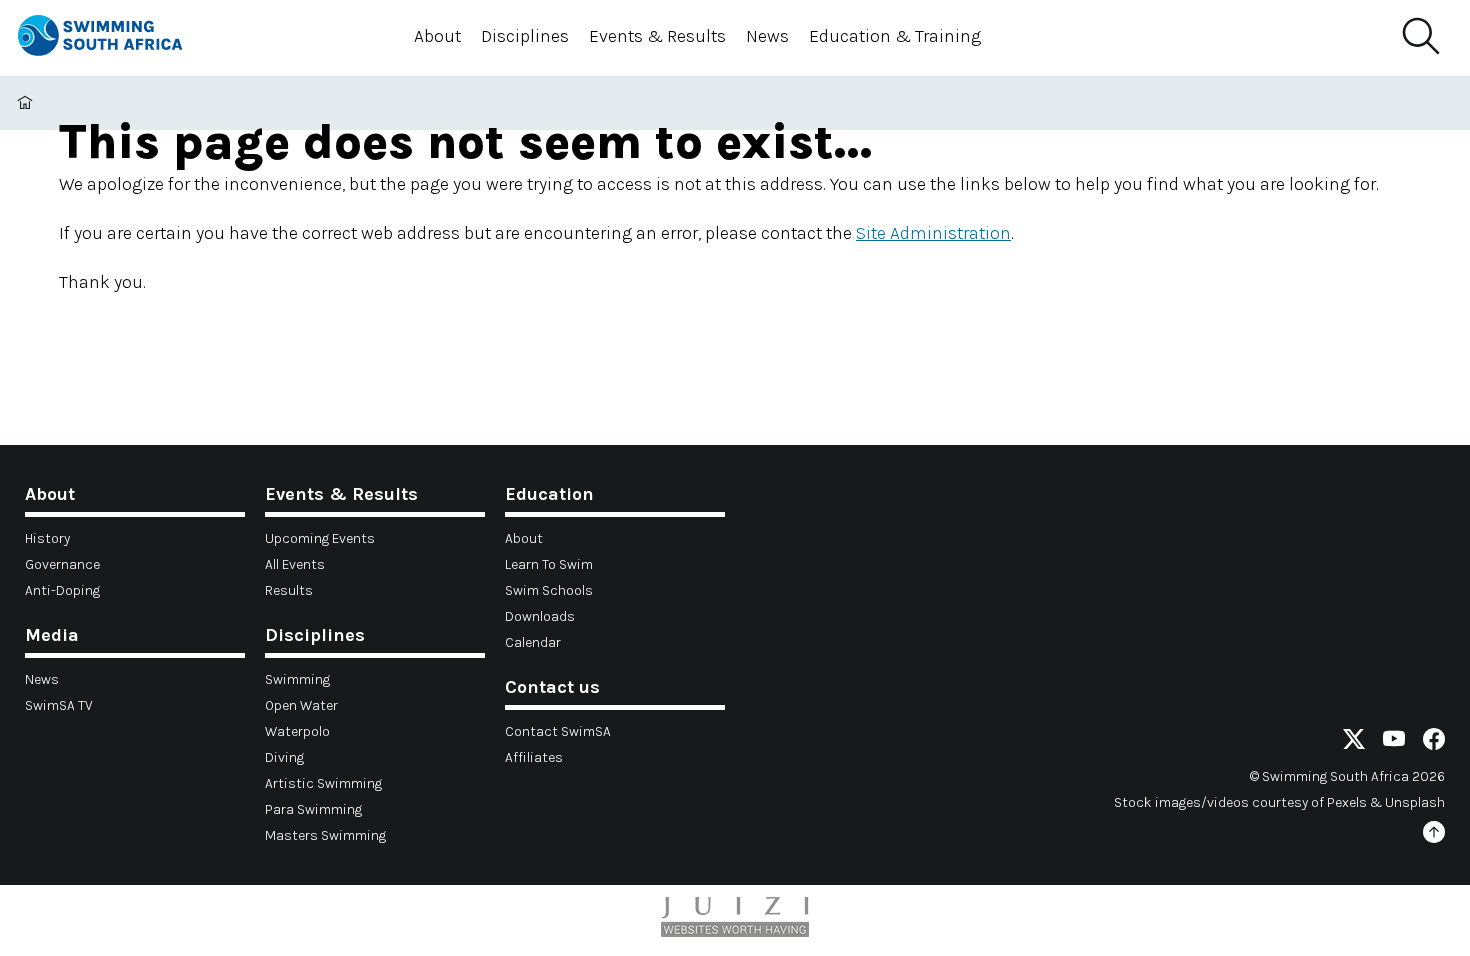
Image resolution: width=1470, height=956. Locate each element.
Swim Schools (549, 590)
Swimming (297, 679)
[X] (1354, 742)
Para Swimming (313, 809)
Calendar (533, 642)
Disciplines (525, 36)
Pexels (1347, 802)
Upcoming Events (320, 538)
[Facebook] (1434, 742)
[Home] (118, 38)
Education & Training (895, 36)
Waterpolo (297, 731)
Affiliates (534, 757)
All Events (295, 564)
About (437, 36)
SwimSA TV (59, 705)
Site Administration (933, 233)
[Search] (1420, 37)
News (767, 36)
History (47, 538)
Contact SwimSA (558, 731)
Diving (284, 757)
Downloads (540, 616)
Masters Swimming (325, 835)
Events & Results (657, 36)
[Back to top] (1434, 835)
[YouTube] (1394, 742)
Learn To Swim (549, 564)
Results (289, 590)
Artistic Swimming (323, 783)
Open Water (301, 705)
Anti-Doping (62, 590)
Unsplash (1415, 802)
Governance (62, 564)
